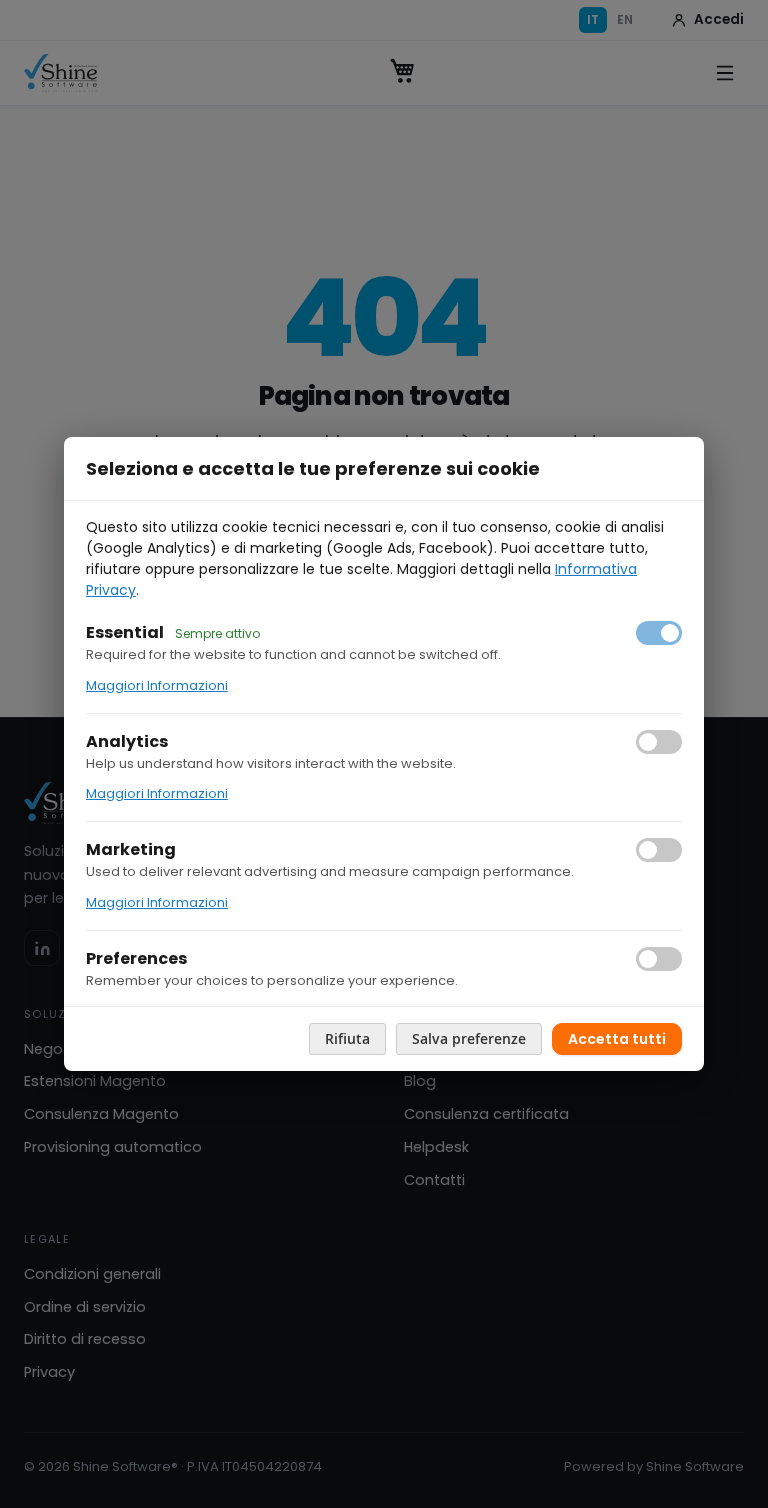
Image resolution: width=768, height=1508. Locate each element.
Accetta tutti (617, 1039)
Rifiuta (347, 1038)
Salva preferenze (469, 1038)
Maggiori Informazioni (157, 685)
